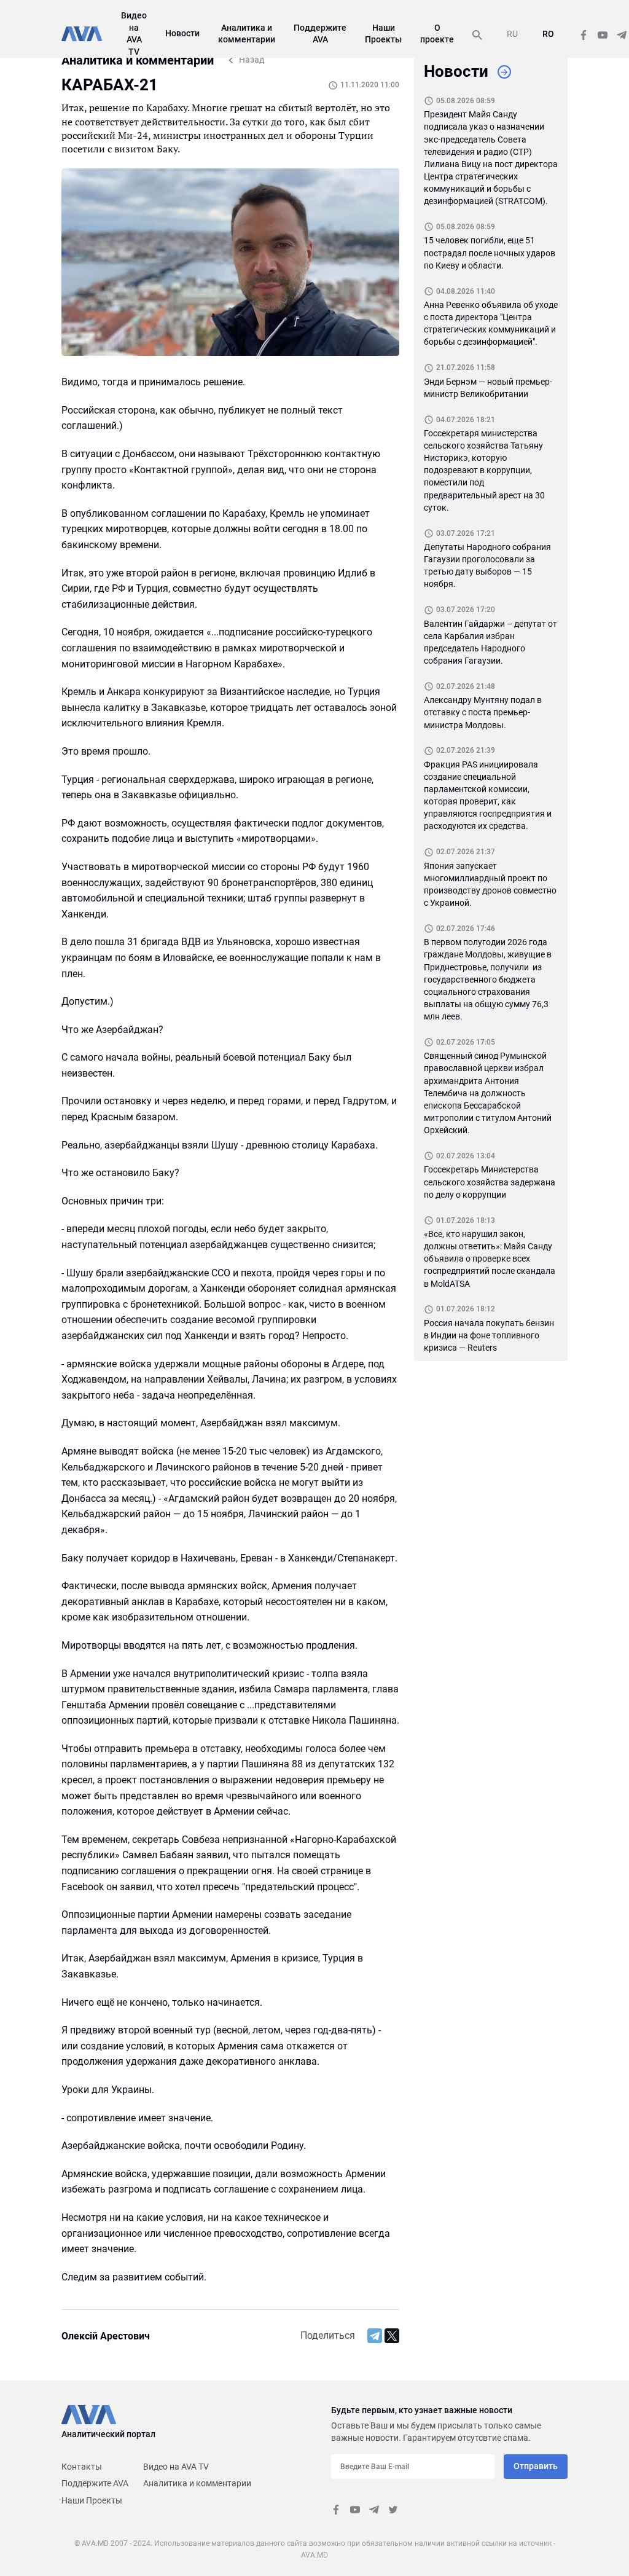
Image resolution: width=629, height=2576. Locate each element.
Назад (252, 60)
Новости (182, 33)
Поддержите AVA (95, 2483)
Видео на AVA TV (176, 2467)
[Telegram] (375, 2336)
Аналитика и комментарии (197, 2483)
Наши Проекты (92, 2500)
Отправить (536, 2466)
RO (548, 34)
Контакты (82, 2467)
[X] (392, 2336)
